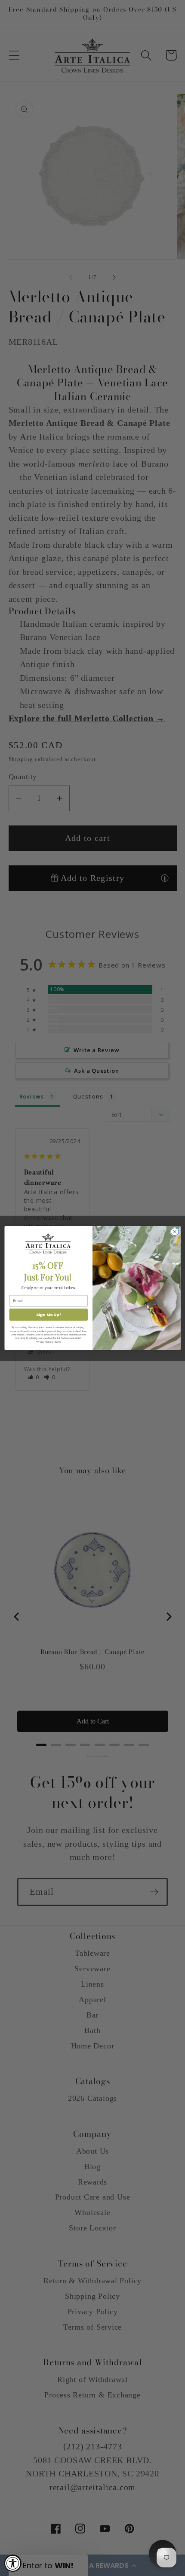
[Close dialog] (175, 1232)
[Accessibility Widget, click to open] (13, 2563)
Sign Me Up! (49, 1315)
